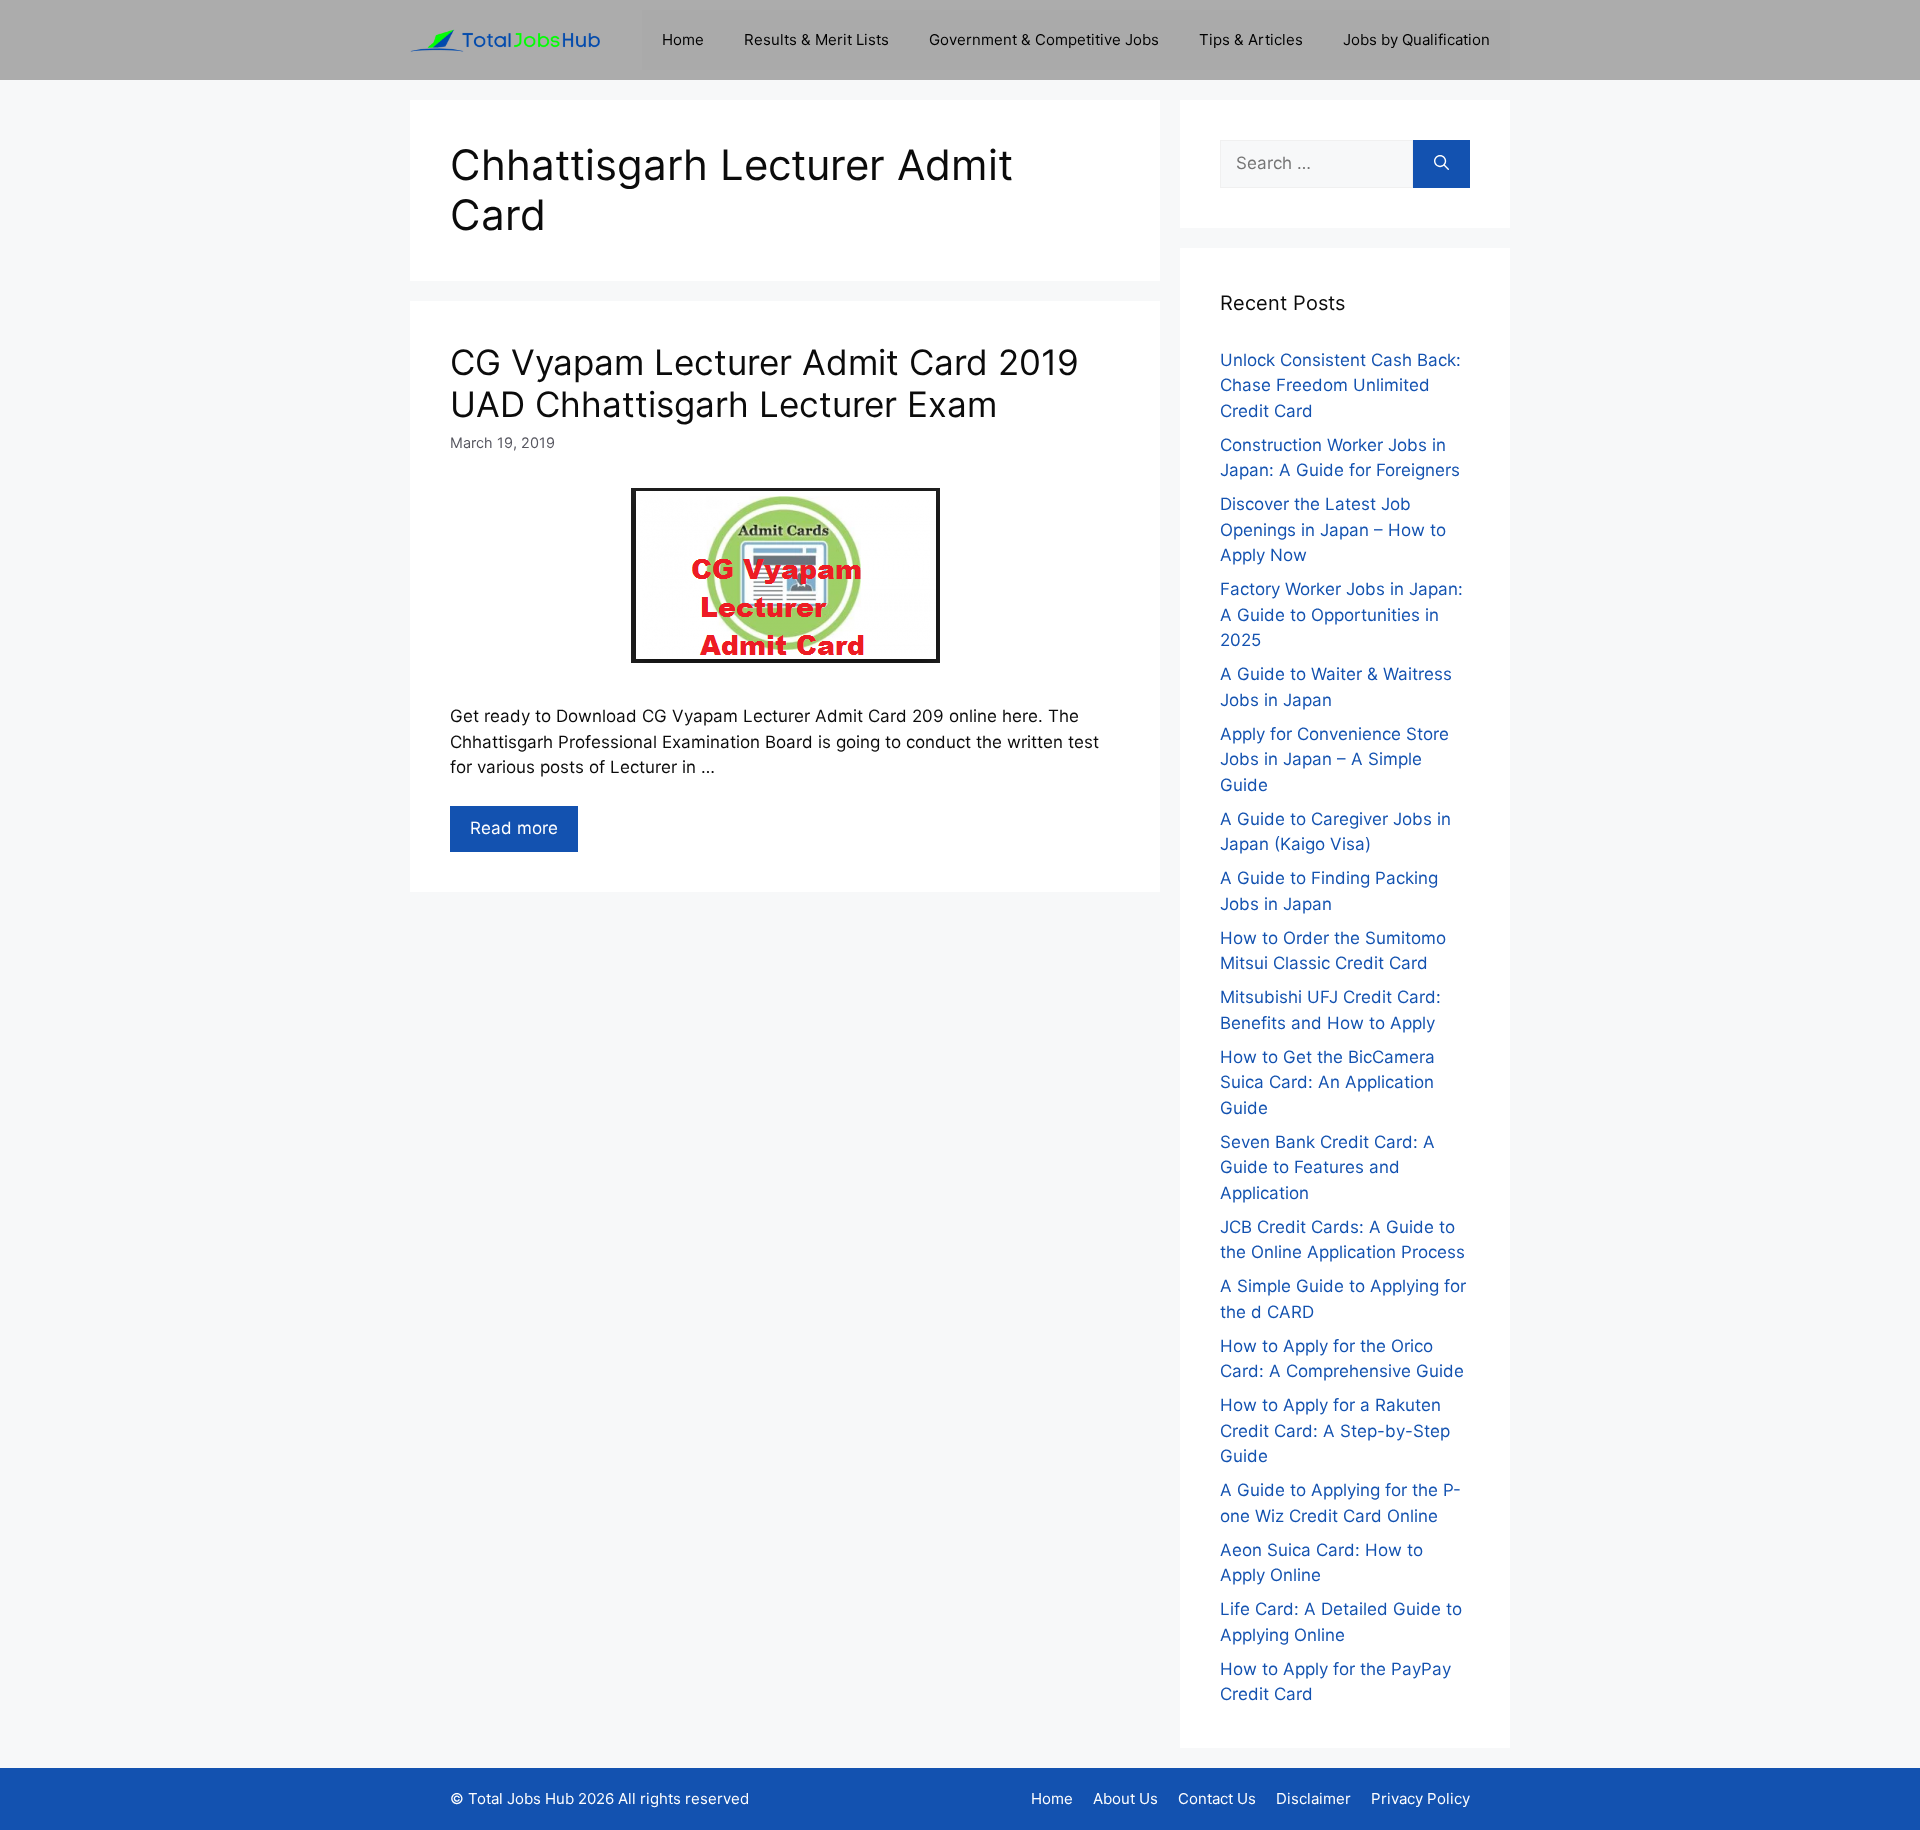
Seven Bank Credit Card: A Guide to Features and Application (1327, 1167)
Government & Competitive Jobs (1044, 39)
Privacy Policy (1420, 1798)
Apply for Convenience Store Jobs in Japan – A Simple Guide (1334, 759)
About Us (1125, 1798)
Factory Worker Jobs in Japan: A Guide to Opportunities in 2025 (1341, 614)
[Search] (1441, 164)
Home (683, 39)
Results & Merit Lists (816, 39)
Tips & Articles (1251, 39)
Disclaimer (1313, 1798)
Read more (514, 828)
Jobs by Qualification (1416, 39)
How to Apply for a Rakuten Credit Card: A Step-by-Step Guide (1335, 1430)
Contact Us (1217, 1798)
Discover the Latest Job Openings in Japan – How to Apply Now (1333, 529)
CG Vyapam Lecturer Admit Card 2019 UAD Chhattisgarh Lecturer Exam (764, 383)
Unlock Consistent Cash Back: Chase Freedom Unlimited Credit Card (1340, 385)
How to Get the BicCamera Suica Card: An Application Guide (1327, 1082)
